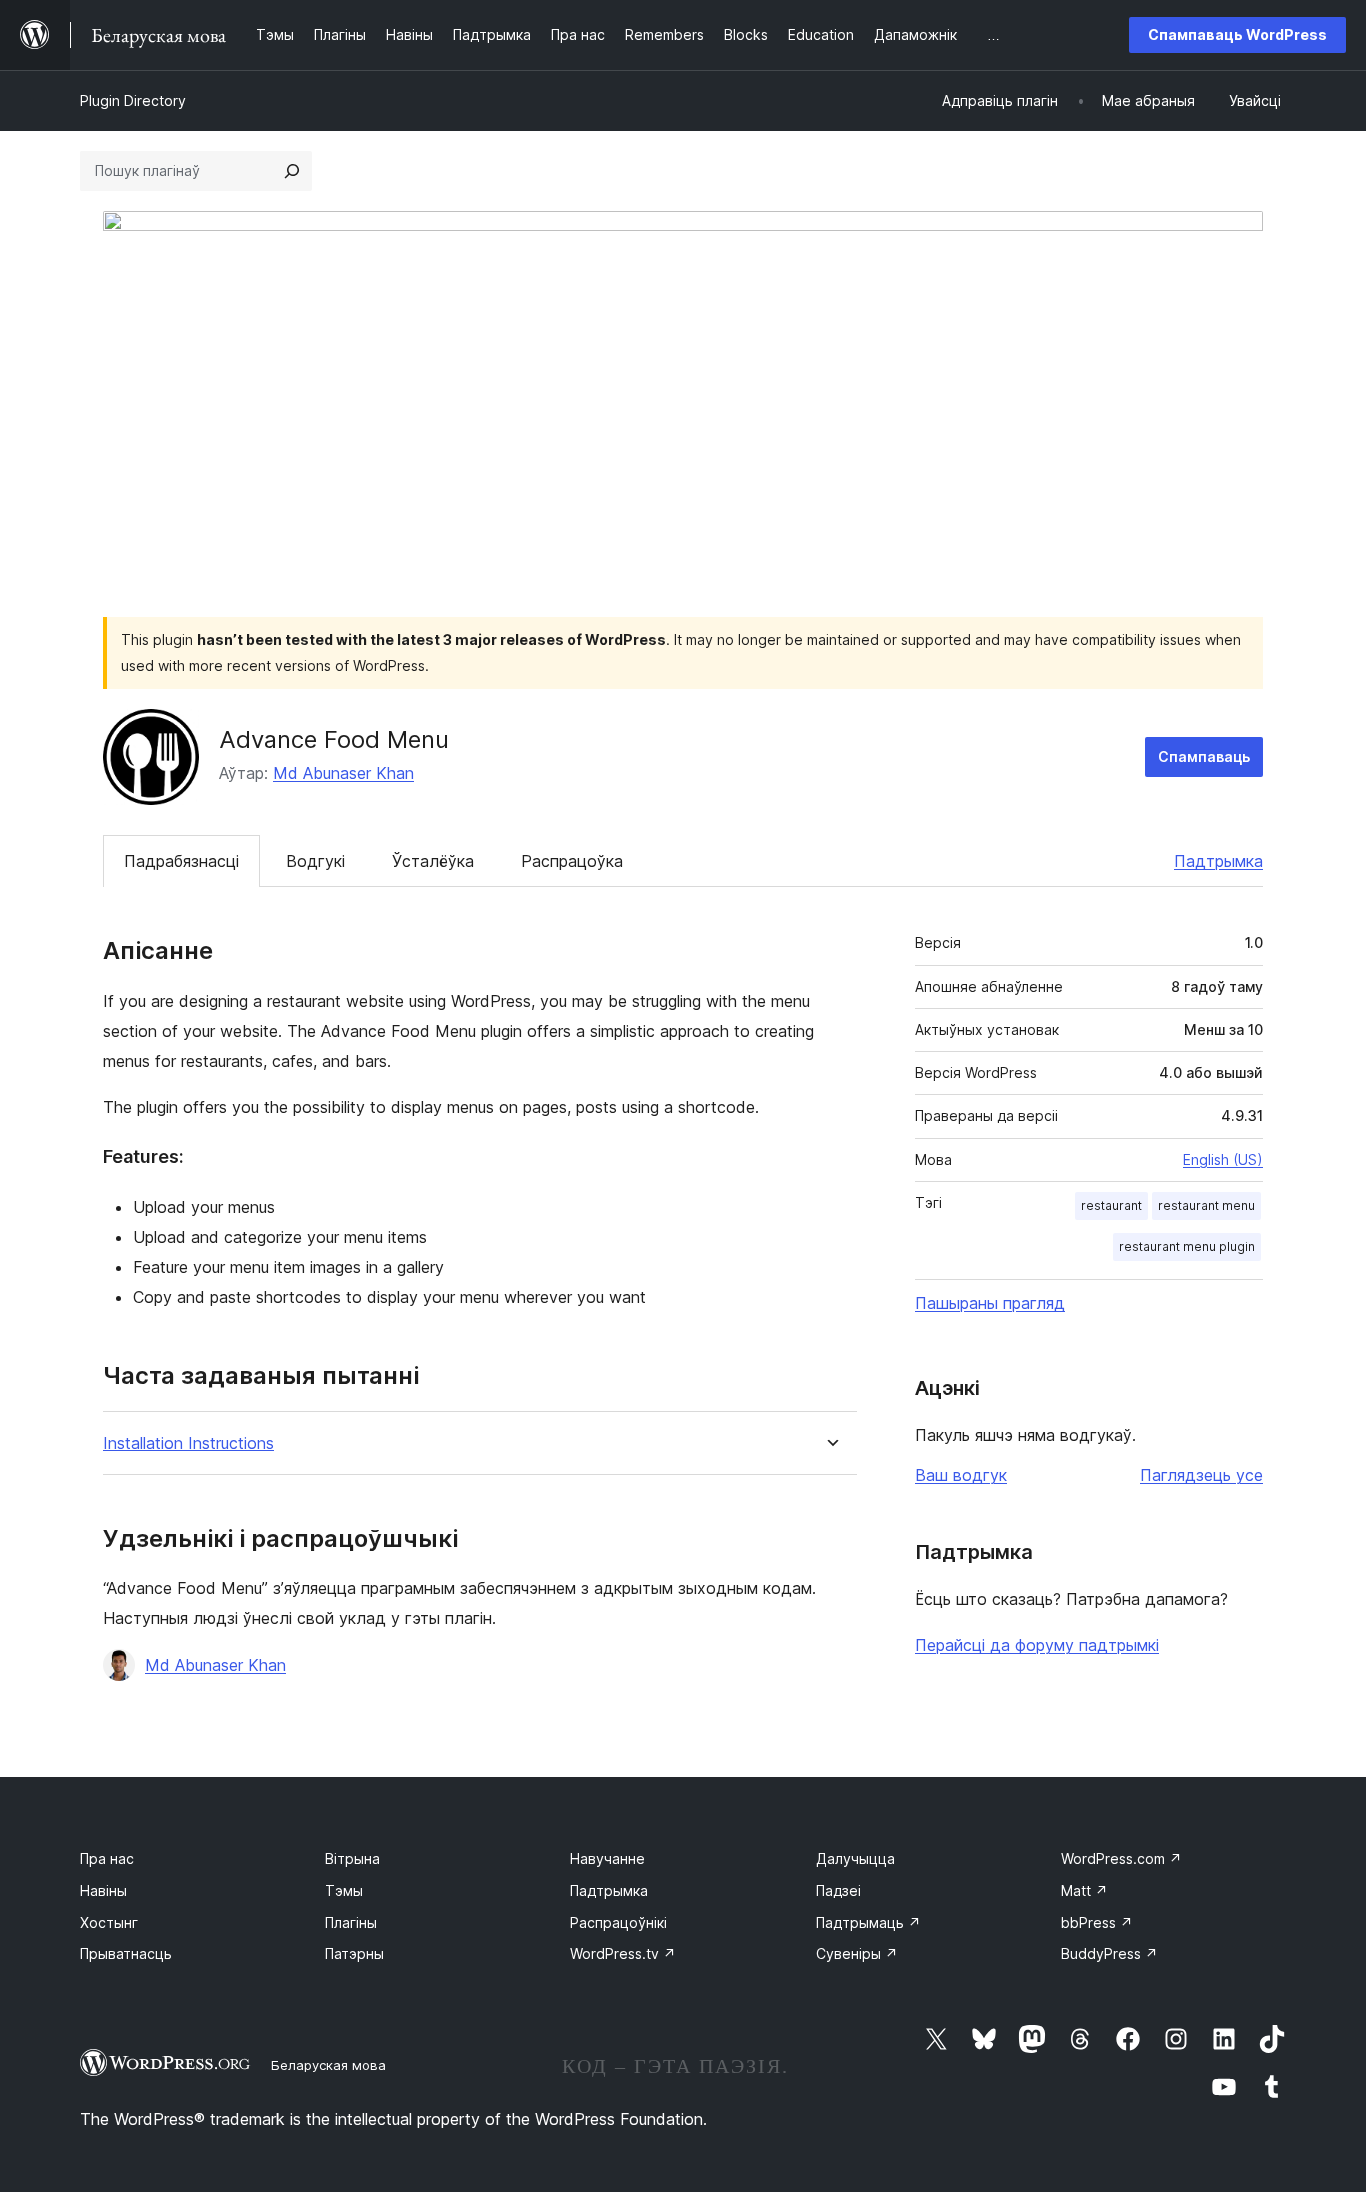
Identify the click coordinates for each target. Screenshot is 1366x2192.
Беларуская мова (328, 2065)
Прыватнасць (126, 1953)
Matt (1084, 1890)
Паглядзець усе (1201, 1475)
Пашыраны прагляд (990, 1303)
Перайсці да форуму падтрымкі (1037, 1645)
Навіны (103, 1890)
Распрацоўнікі (618, 1922)
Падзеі (838, 1890)
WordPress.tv (623, 1953)
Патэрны (354, 1953)
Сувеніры (857, 1953)
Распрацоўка (572, 861)
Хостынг (109, 1922)
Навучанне (607, 1858)
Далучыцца (855, 1858)
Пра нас (107, 1858)
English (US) (1223, 1159)
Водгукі (315, 861)
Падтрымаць (868, 1922)
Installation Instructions (188, 1443)
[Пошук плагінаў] (292, 171)
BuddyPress (1109, 1953)
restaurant (1111, 1205)
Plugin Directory (133, 100)
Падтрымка (1218, 861)
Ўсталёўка (433, 861)
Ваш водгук (961, 1475)
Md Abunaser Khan (343, 773)
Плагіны (351, 1922)
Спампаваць (1204, 756)
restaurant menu (1206, 1205)
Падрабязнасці (181, 861)
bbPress (1097, 1922)
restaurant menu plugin (1187, 1246)
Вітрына (352, 1858)
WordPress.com (1121, 1858)
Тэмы (344, 1890)
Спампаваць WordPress (1237, 34)
